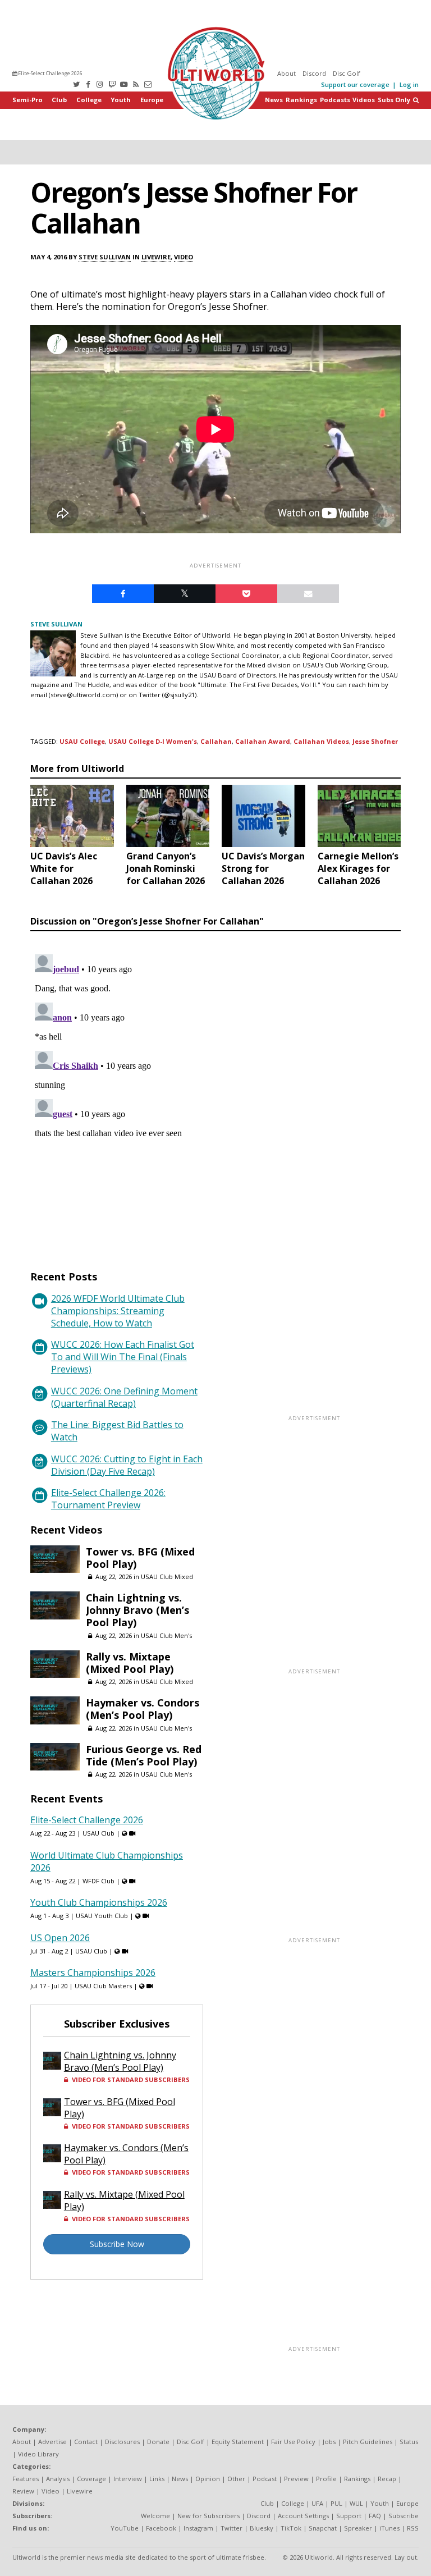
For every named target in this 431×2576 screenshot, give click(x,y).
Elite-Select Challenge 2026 (50, 73)
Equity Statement (238, 2442)
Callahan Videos (321, 741)
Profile (326, 2479)
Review (23, 2491)
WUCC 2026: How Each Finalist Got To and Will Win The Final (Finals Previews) (123, 1357)
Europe (152, 100)
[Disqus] (215, 1090)
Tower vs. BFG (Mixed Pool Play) (140, 1558)
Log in (409, 84)
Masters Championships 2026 (93, 1973)
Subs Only (394, 100)
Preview (296, 2479)
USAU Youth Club (102, 1916)
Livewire (156, 257)
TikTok (291, 2528)
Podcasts (335, 100)
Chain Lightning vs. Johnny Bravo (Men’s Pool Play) (137, 1610)
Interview (128, 2479)
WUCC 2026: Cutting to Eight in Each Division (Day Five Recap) (127, 1465)
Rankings (301, 100)
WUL (356, 2503)
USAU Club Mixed (167, 1577)
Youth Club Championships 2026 (99, 1902)
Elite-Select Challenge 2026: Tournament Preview (108, 1499)
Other (236, 2479)
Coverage (91, 2479)
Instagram (198, 2528)
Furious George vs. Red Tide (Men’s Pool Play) (144, 1755)
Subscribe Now (117, 2244)
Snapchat (323, 2528)
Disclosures (122, 2442)
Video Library (38, 2454)
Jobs (329, 2442)
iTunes (389, 2528)
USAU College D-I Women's (153, 741)
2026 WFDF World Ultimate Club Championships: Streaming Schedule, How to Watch (118, 1311)
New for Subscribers (208, 2516)
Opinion (208, 2479)
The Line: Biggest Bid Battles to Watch (117, 1431)
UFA (317, 2503)
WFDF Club (98, 1881)
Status (409, 2442)
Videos (364, 100)
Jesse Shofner (375, 741)
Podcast (265, 2479)
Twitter (231, 2528)
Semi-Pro (27, 100)
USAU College (82, 741)
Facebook (161, 2528)
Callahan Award (263, 741)
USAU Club (98, 1833)
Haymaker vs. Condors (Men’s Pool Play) (143, 1709)
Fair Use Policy (293, 2442)
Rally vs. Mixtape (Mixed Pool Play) (130, 1663)
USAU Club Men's (166, 1635)
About (286, 73)
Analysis (58, 2479)
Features (26, 2479)
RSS (413, 2528)
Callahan (216, 741)
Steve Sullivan (105, 257)
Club (59, 100)
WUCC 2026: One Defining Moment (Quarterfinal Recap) (124, 1397)
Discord (314, 73)
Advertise (52, 2442)
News (274, 100)
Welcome (155, 2516)
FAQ (375, 2516)
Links (157, 2479)
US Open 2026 (60, 1938)
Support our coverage (355, 84)
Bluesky (262, 2528)
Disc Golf (347, 73)
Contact (86, 2442)
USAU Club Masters (103, 1986)
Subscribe (404, 2516)
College (89, 100)
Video (184, 257)
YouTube (125, 2528)
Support (349, 2516)
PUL (336, 2503)
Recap (387, 2479)
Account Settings (303, 2516)
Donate (158, 2442)
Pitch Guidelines (368, 2442)
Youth (121, 100)
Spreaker (358, 2528)
